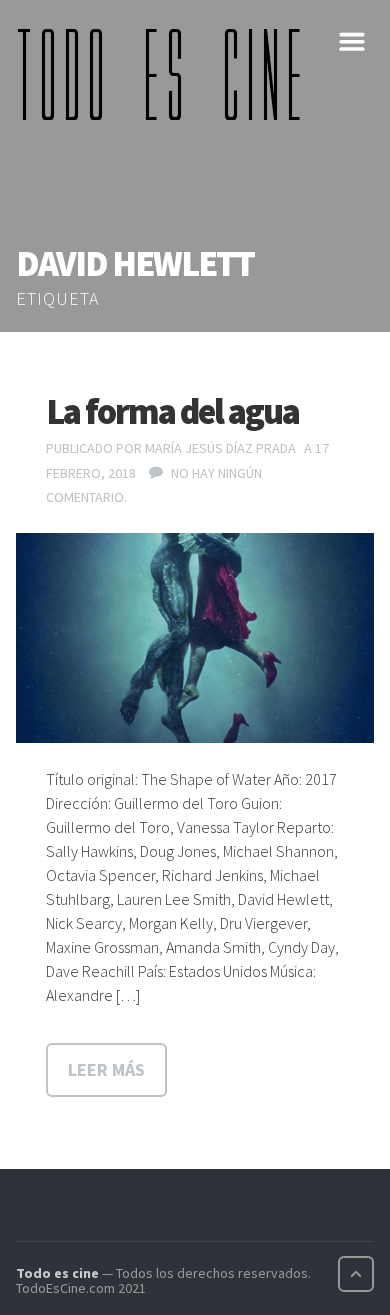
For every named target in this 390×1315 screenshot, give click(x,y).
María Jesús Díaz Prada (220, 448)
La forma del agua (172, 411)
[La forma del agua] (195, 637)
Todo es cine (57, 1273)
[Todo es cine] (166, 74)
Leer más (106, 1069)
